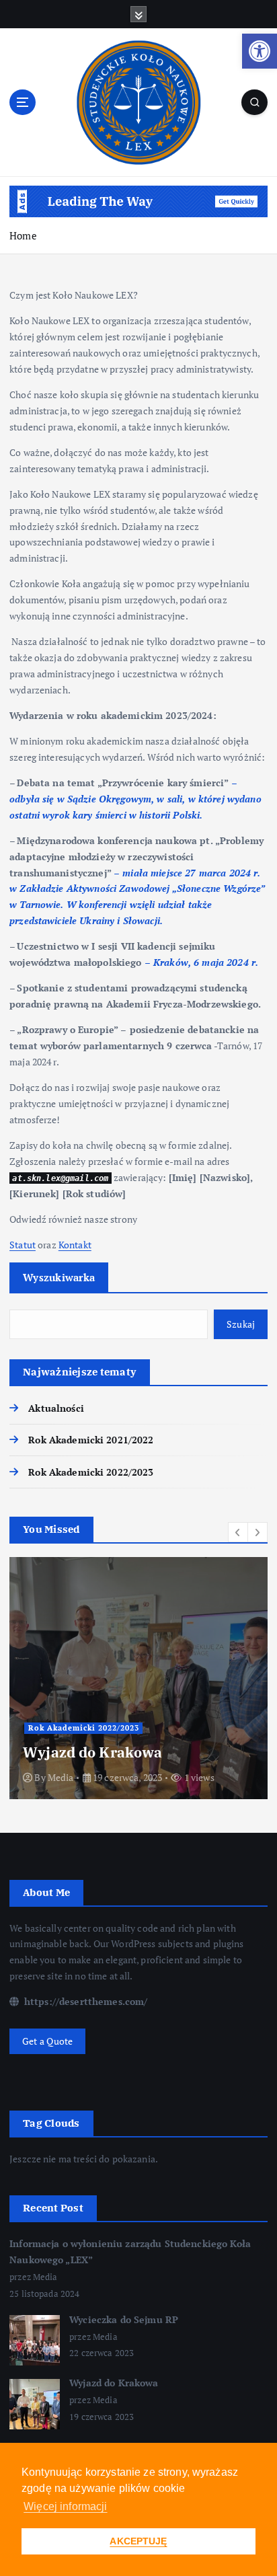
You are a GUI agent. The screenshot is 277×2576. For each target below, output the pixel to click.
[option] (138, 1678)
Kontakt (75, 1245)
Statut (23, 1245)
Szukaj (241, 1324)
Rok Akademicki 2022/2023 (91, 1472)
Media (61, 1777)
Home (23, 235)
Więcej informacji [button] (65, 2506)
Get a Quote (48, 2041)
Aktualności (56, 1408)
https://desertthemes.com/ (84, 2001)
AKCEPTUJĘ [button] (138, 2541)
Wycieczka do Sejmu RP (124, 2319)
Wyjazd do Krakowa (92, 1752)
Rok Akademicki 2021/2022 (91, 1440)
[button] (260, 51)
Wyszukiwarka (59, 1277)
